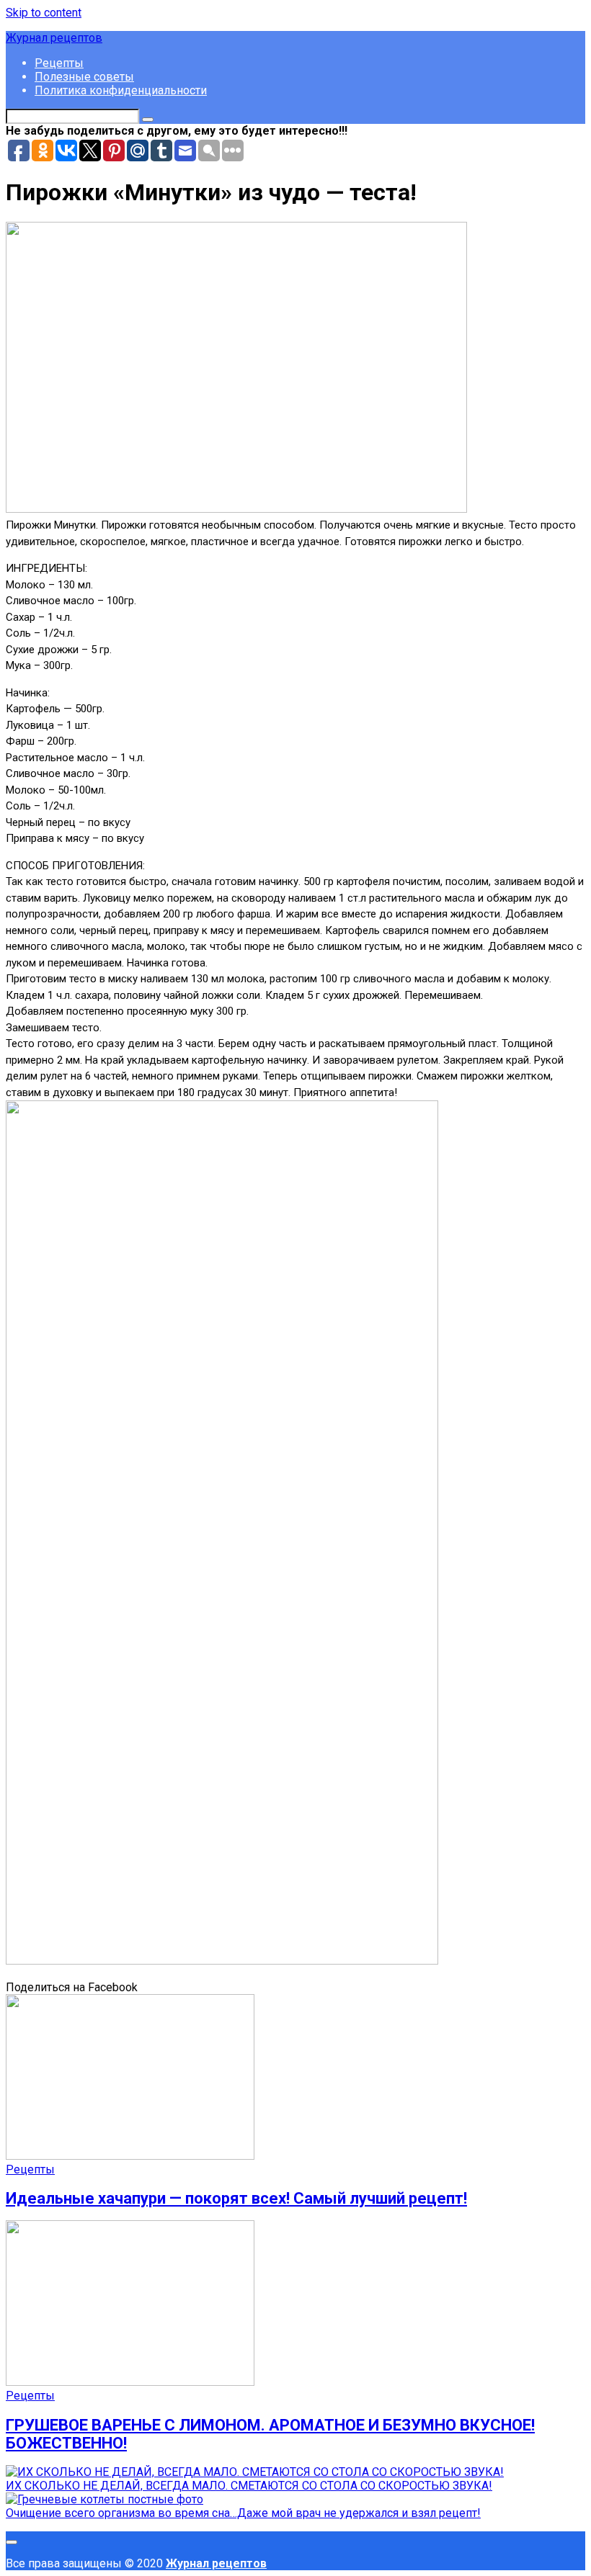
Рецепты (59, 63)
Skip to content (44, 13)
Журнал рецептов (54, 38)
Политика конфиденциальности (121, 90)
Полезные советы (84, 77)
